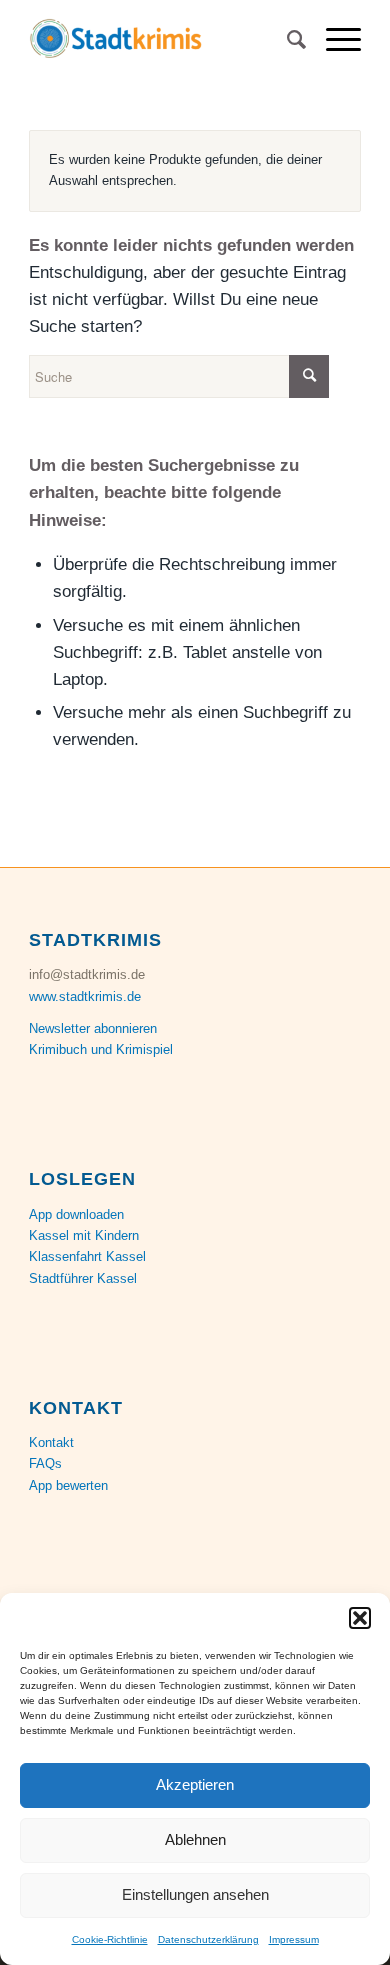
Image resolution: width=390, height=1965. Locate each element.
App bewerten (68, 1485)
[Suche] (286, 40)
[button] (360, 1618)
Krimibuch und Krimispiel (101, 1049)
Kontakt (51, 1442)
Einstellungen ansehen (195, 1894)
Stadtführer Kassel (83, 1278)
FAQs (45, 1463)
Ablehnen (195, 1839)
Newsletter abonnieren (93, 1028)
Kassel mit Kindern (84, 1235)
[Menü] (333, 40)
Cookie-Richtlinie (110, 1939)
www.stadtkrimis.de (85, 996)
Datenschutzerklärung (208, 1939)
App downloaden (76, 1214)
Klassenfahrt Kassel (87, 1256)
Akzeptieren (195, 1784)
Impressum (294, 1939)
